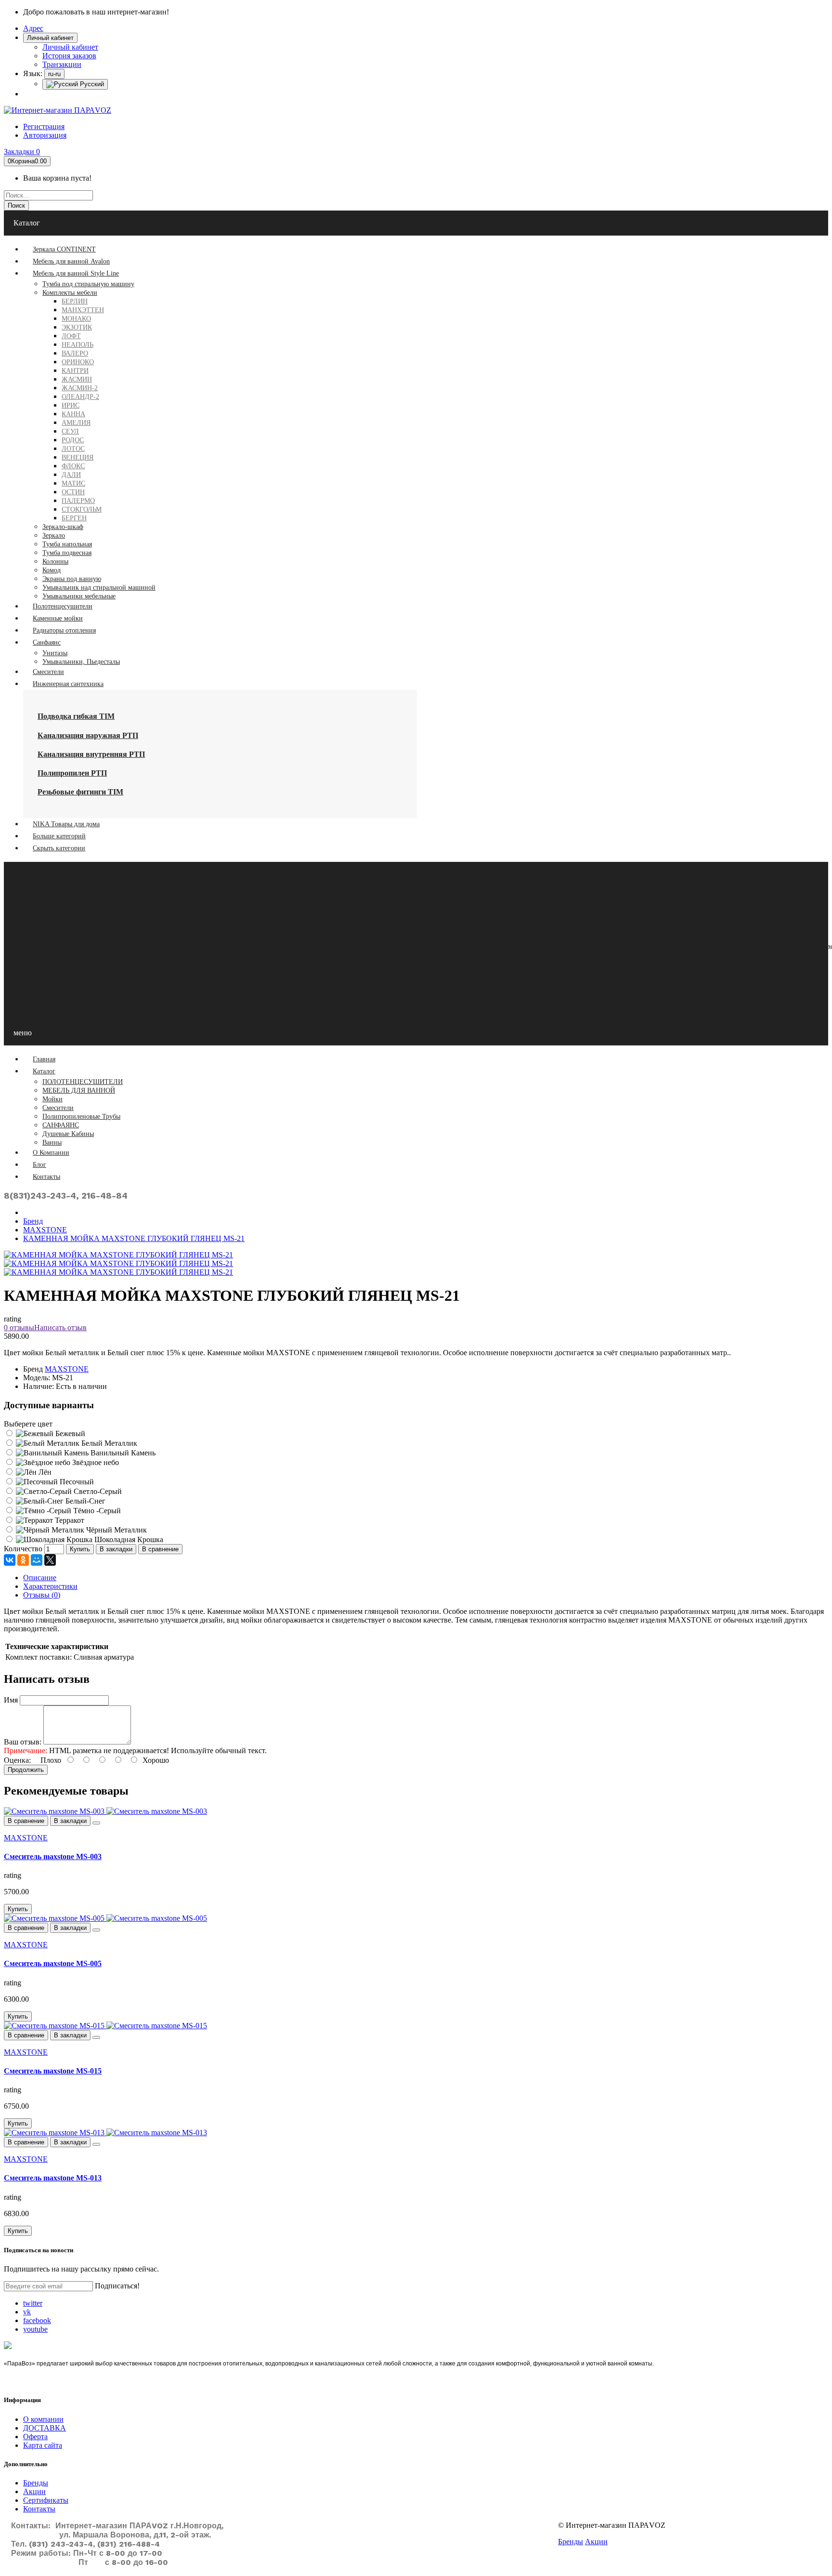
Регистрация (44, 126)
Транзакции (62, 64)
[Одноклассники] (23, 1560)
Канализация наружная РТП (88, 735)
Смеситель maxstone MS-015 (53, 2071)
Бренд (33, 1221)
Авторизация (45, 135)
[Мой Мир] (37, 1560)
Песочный (76, 1482)
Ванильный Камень (122, 1453)
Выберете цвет (28, 1424)
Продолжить (26, 1770)
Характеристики (50, 1586)
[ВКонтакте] (10, 1560)
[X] (50, 1560)
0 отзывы (19, 1328)
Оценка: (17, 1760)
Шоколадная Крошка (128, 1539)
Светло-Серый (97, 1491)
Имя (11, 1700)
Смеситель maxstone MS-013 (53, 2178)
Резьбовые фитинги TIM (80, 792)
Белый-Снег (84, 1501)
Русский (91, 84)
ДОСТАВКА (45, 2428)
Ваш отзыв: (23, 1742)
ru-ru (54, 74)
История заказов (69, 56)
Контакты (39, 2509)
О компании (43, 2419)
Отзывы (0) (42, 1595)
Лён (44, 1472)
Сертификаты (46, 2500)
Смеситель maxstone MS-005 (53, 1963)
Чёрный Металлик (116, 1530)
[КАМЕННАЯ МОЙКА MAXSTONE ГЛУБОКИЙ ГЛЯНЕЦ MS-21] (118, 1263)
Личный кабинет (70, 47)
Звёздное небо (95, 1462)
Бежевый (69, 1433)
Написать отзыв (60, 1328)
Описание (40, 1578)
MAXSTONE (45, 1230)
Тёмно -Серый (96, 1511)
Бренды (36, 2483)
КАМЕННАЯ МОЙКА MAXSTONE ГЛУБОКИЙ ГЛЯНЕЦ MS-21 (134, 1238)
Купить (80, 1549)
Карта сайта (43, 2445)
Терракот (69, 1520)
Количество (23, 1549)
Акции (34, 2491)
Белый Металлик (108, 1443)
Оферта (35, 2437)
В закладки (116, 1549)
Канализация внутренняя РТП (91, 754)
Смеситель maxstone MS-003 (53, 1856)
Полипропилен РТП (72, 773)
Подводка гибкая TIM (76, 716)
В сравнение (160, 1549)
